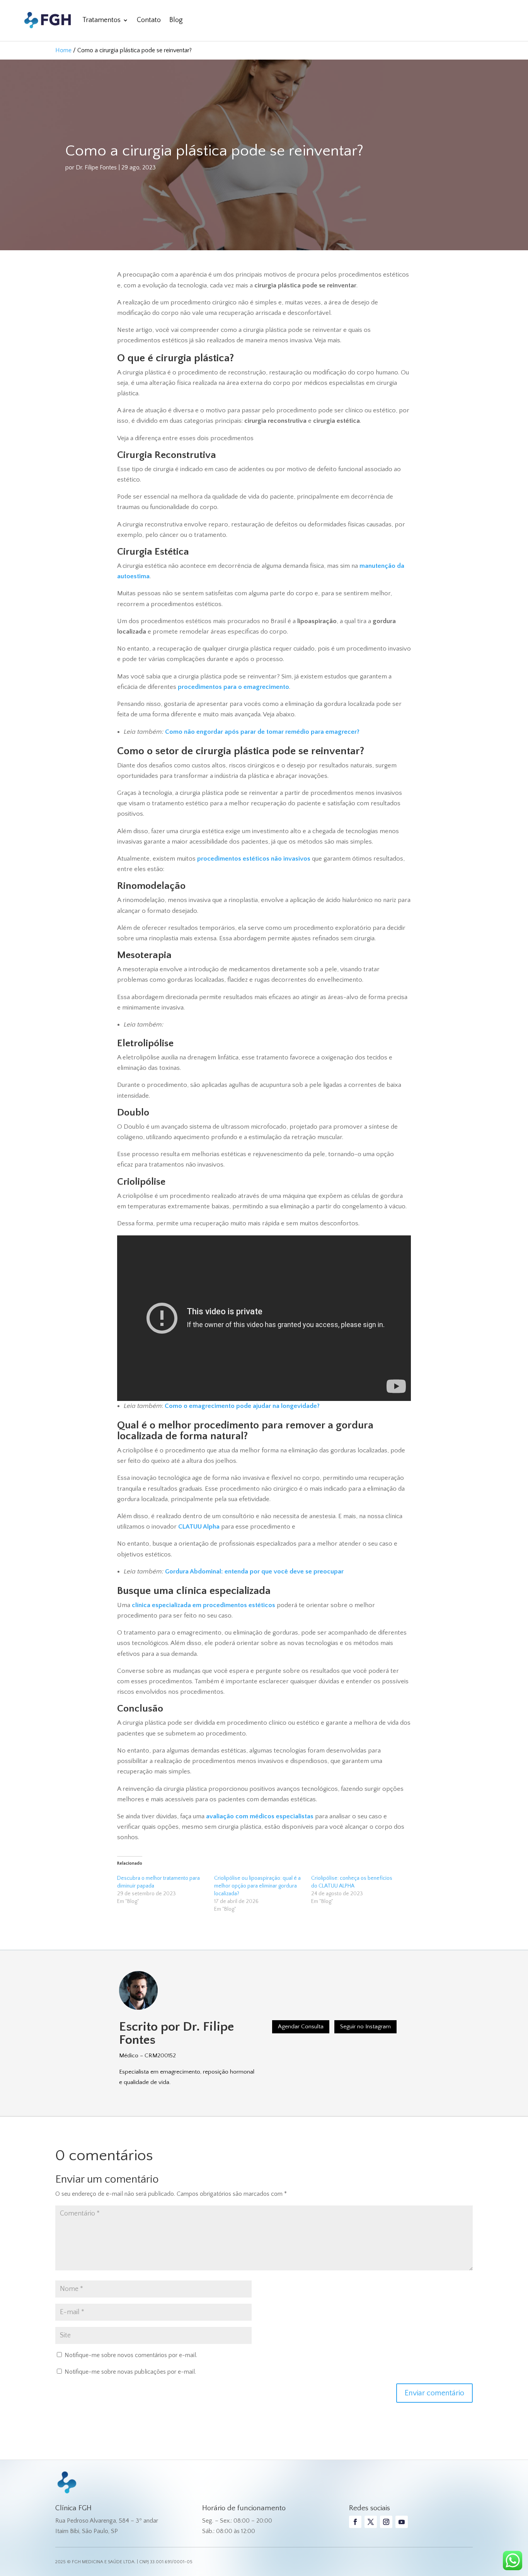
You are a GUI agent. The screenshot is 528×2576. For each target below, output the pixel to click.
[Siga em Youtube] (402, 2522)
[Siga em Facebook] (355, 2522)
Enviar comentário (434, 2393)
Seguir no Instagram (365, 2027)
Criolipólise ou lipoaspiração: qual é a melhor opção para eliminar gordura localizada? (257, 1886)
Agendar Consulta (301, 2027)
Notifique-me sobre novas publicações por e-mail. (130, 2372)
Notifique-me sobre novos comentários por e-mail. (131, 2355)
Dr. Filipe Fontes (96, 167)
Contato (149, 20)
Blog (176, 20)
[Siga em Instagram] (386, 2522)
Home (63, 50)
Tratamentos (101, 20)
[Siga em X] (371, 2522)
